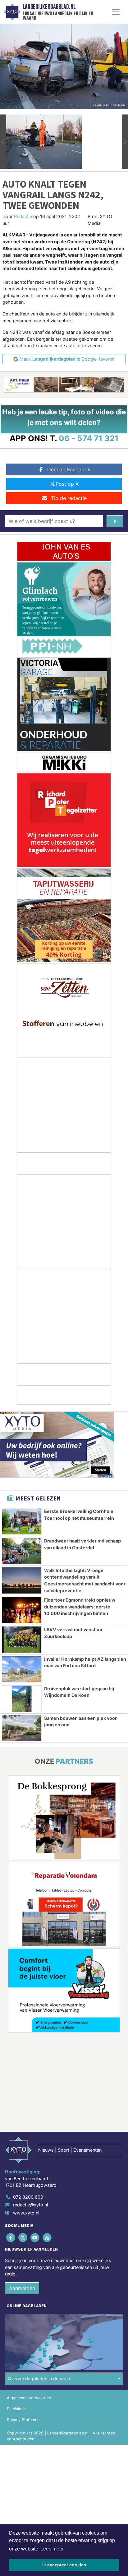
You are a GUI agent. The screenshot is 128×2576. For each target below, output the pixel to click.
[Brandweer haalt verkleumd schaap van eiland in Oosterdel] (22, 1551)
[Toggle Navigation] (116, 12)
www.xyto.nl (26, 2213)
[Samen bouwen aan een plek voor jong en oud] (22, 1728)
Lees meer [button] (52, 2549)
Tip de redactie (69, 498)
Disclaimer (16, 2409)
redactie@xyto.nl (30, 2205)
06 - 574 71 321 (89, 438)
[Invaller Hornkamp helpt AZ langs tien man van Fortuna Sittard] (22, 1669)
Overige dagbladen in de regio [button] (39, 2379)
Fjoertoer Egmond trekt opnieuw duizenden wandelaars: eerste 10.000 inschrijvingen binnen (80, 1607)
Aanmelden (22, 2288)
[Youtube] (35, 2237)
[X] (23, 2237)
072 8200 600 (28, 2197)
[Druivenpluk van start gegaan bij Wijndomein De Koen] (22, 1699)
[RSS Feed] (48, 2237)
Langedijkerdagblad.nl (49, 7)
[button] (3, 142)
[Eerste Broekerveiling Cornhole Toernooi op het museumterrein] (22, 1521)
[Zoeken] (115, 521)
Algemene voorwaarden (29, 2398)
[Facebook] (11, 2237)
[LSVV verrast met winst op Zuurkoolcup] (22, 1640)
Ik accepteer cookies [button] (64, 2565)
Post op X (67, 484)
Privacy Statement (24, 2420)
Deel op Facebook (69, 469)
